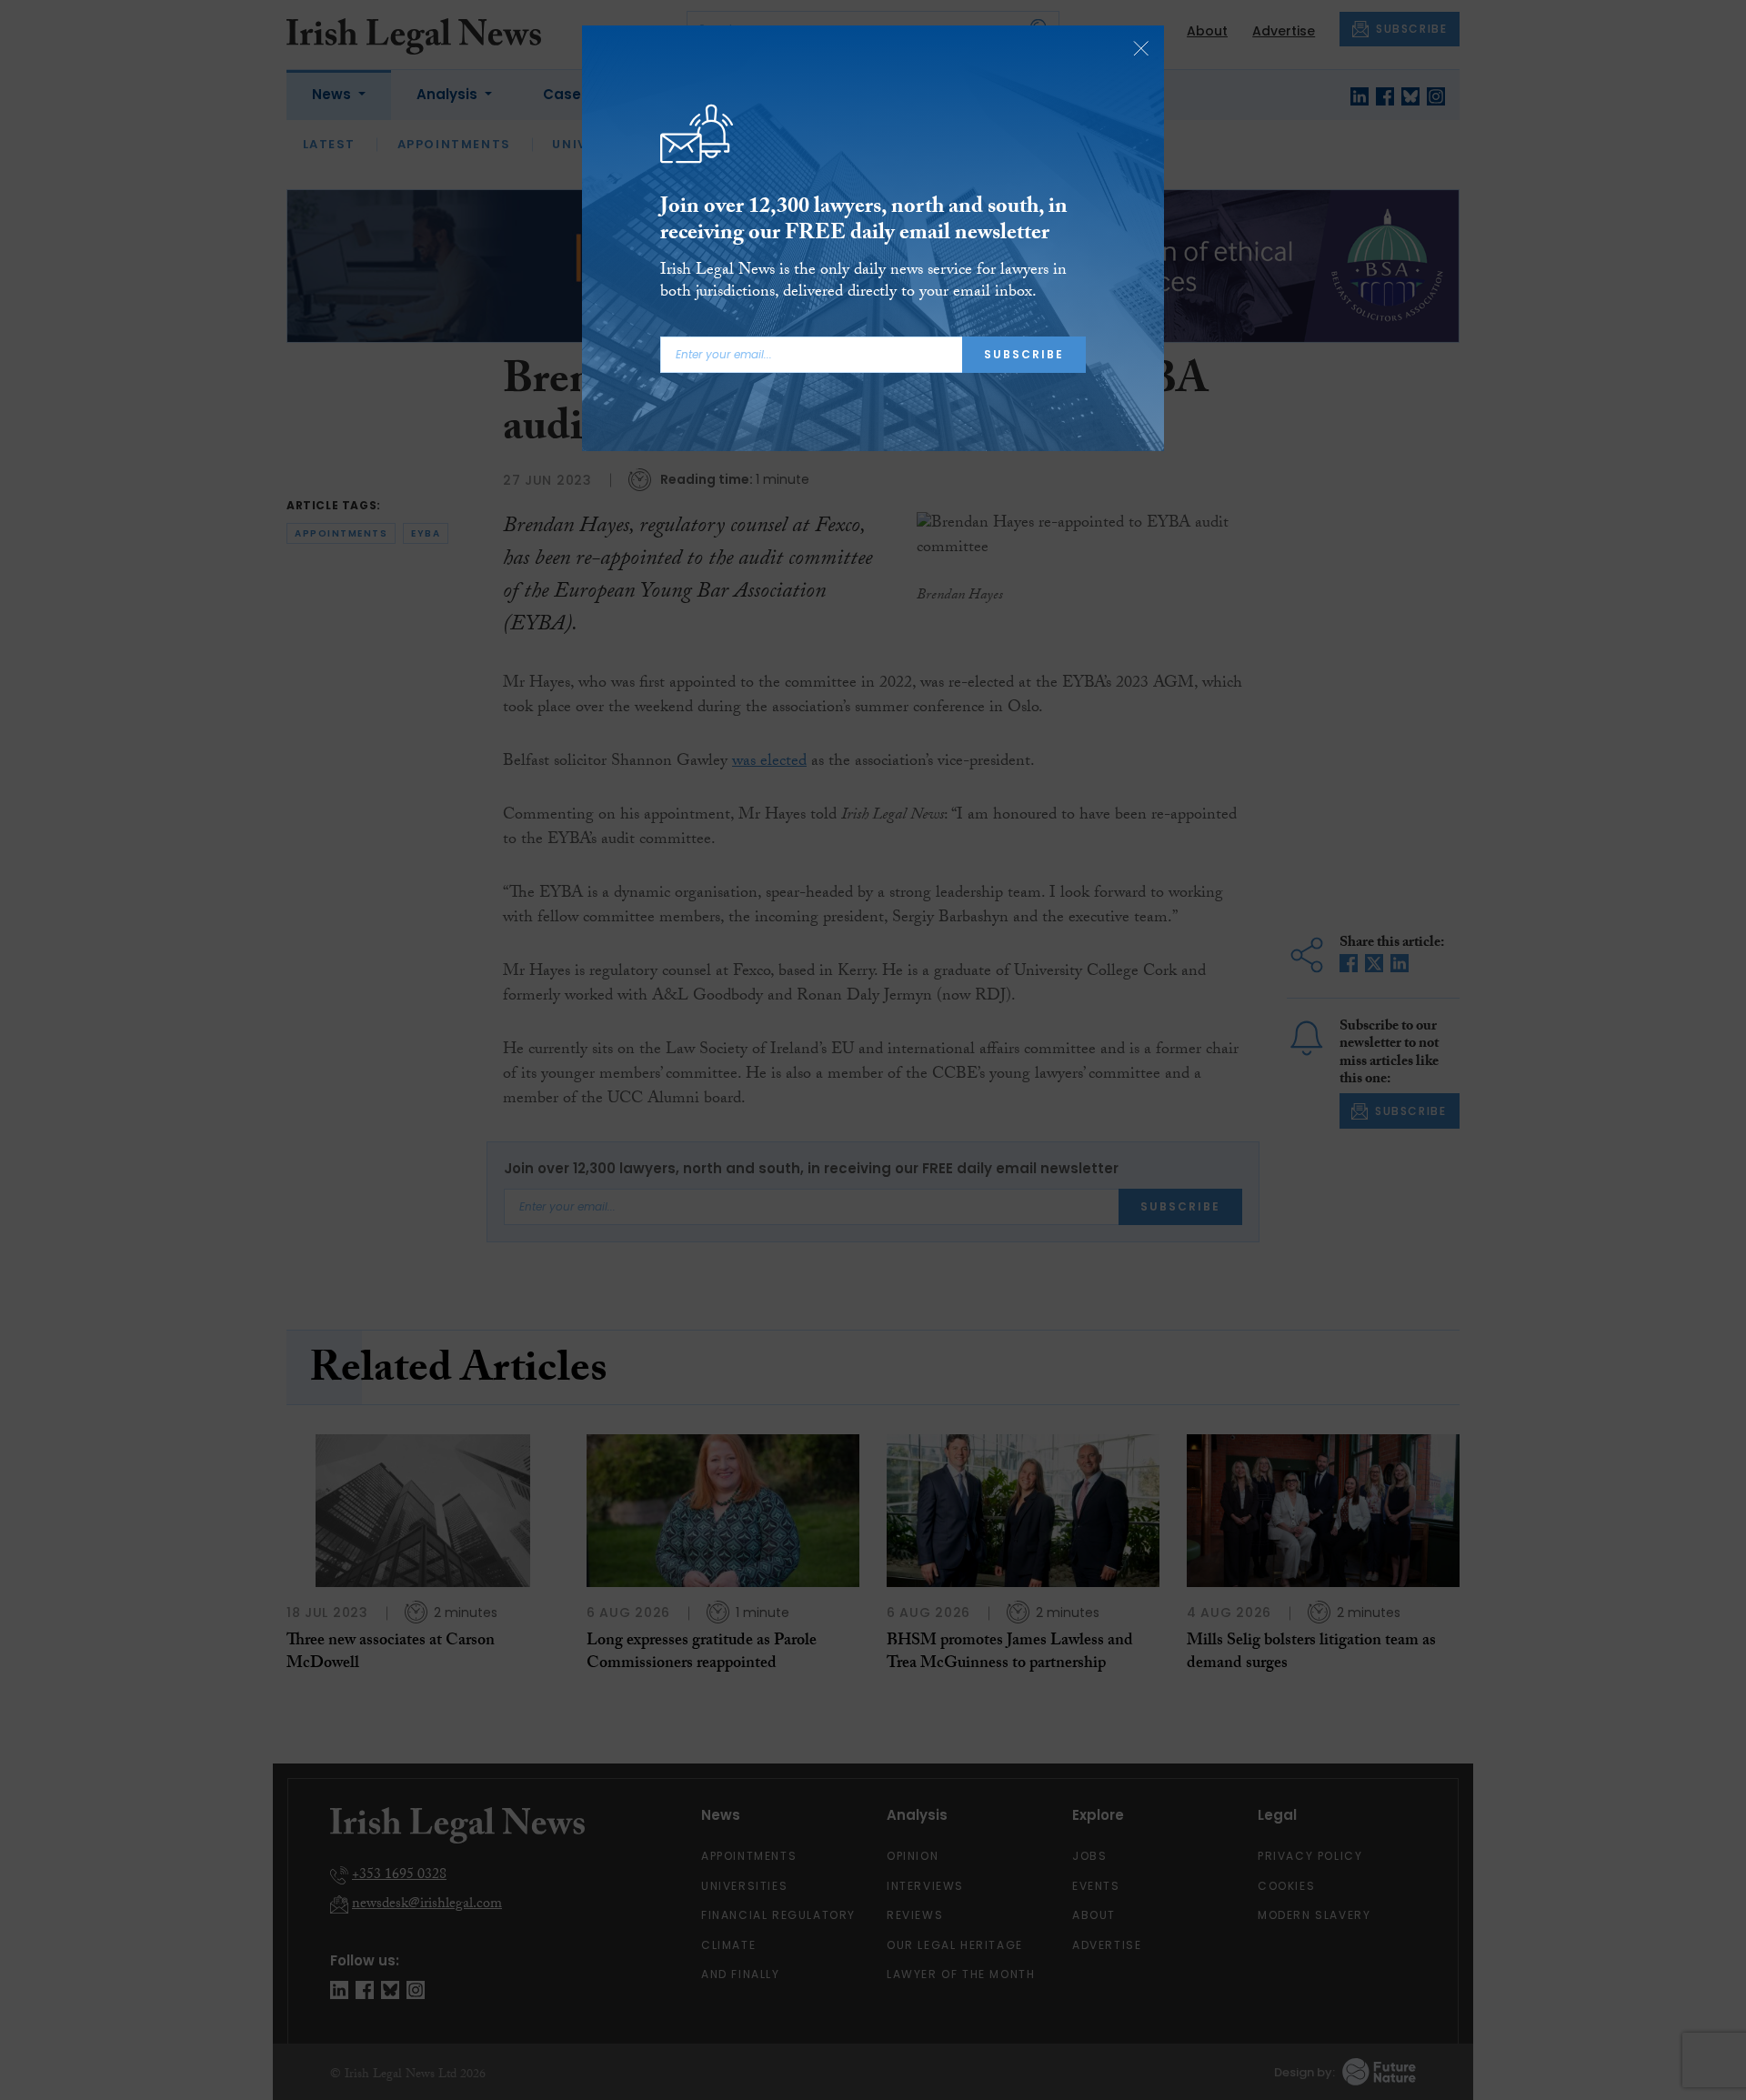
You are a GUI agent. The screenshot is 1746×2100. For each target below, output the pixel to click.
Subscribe (1024, 354)
